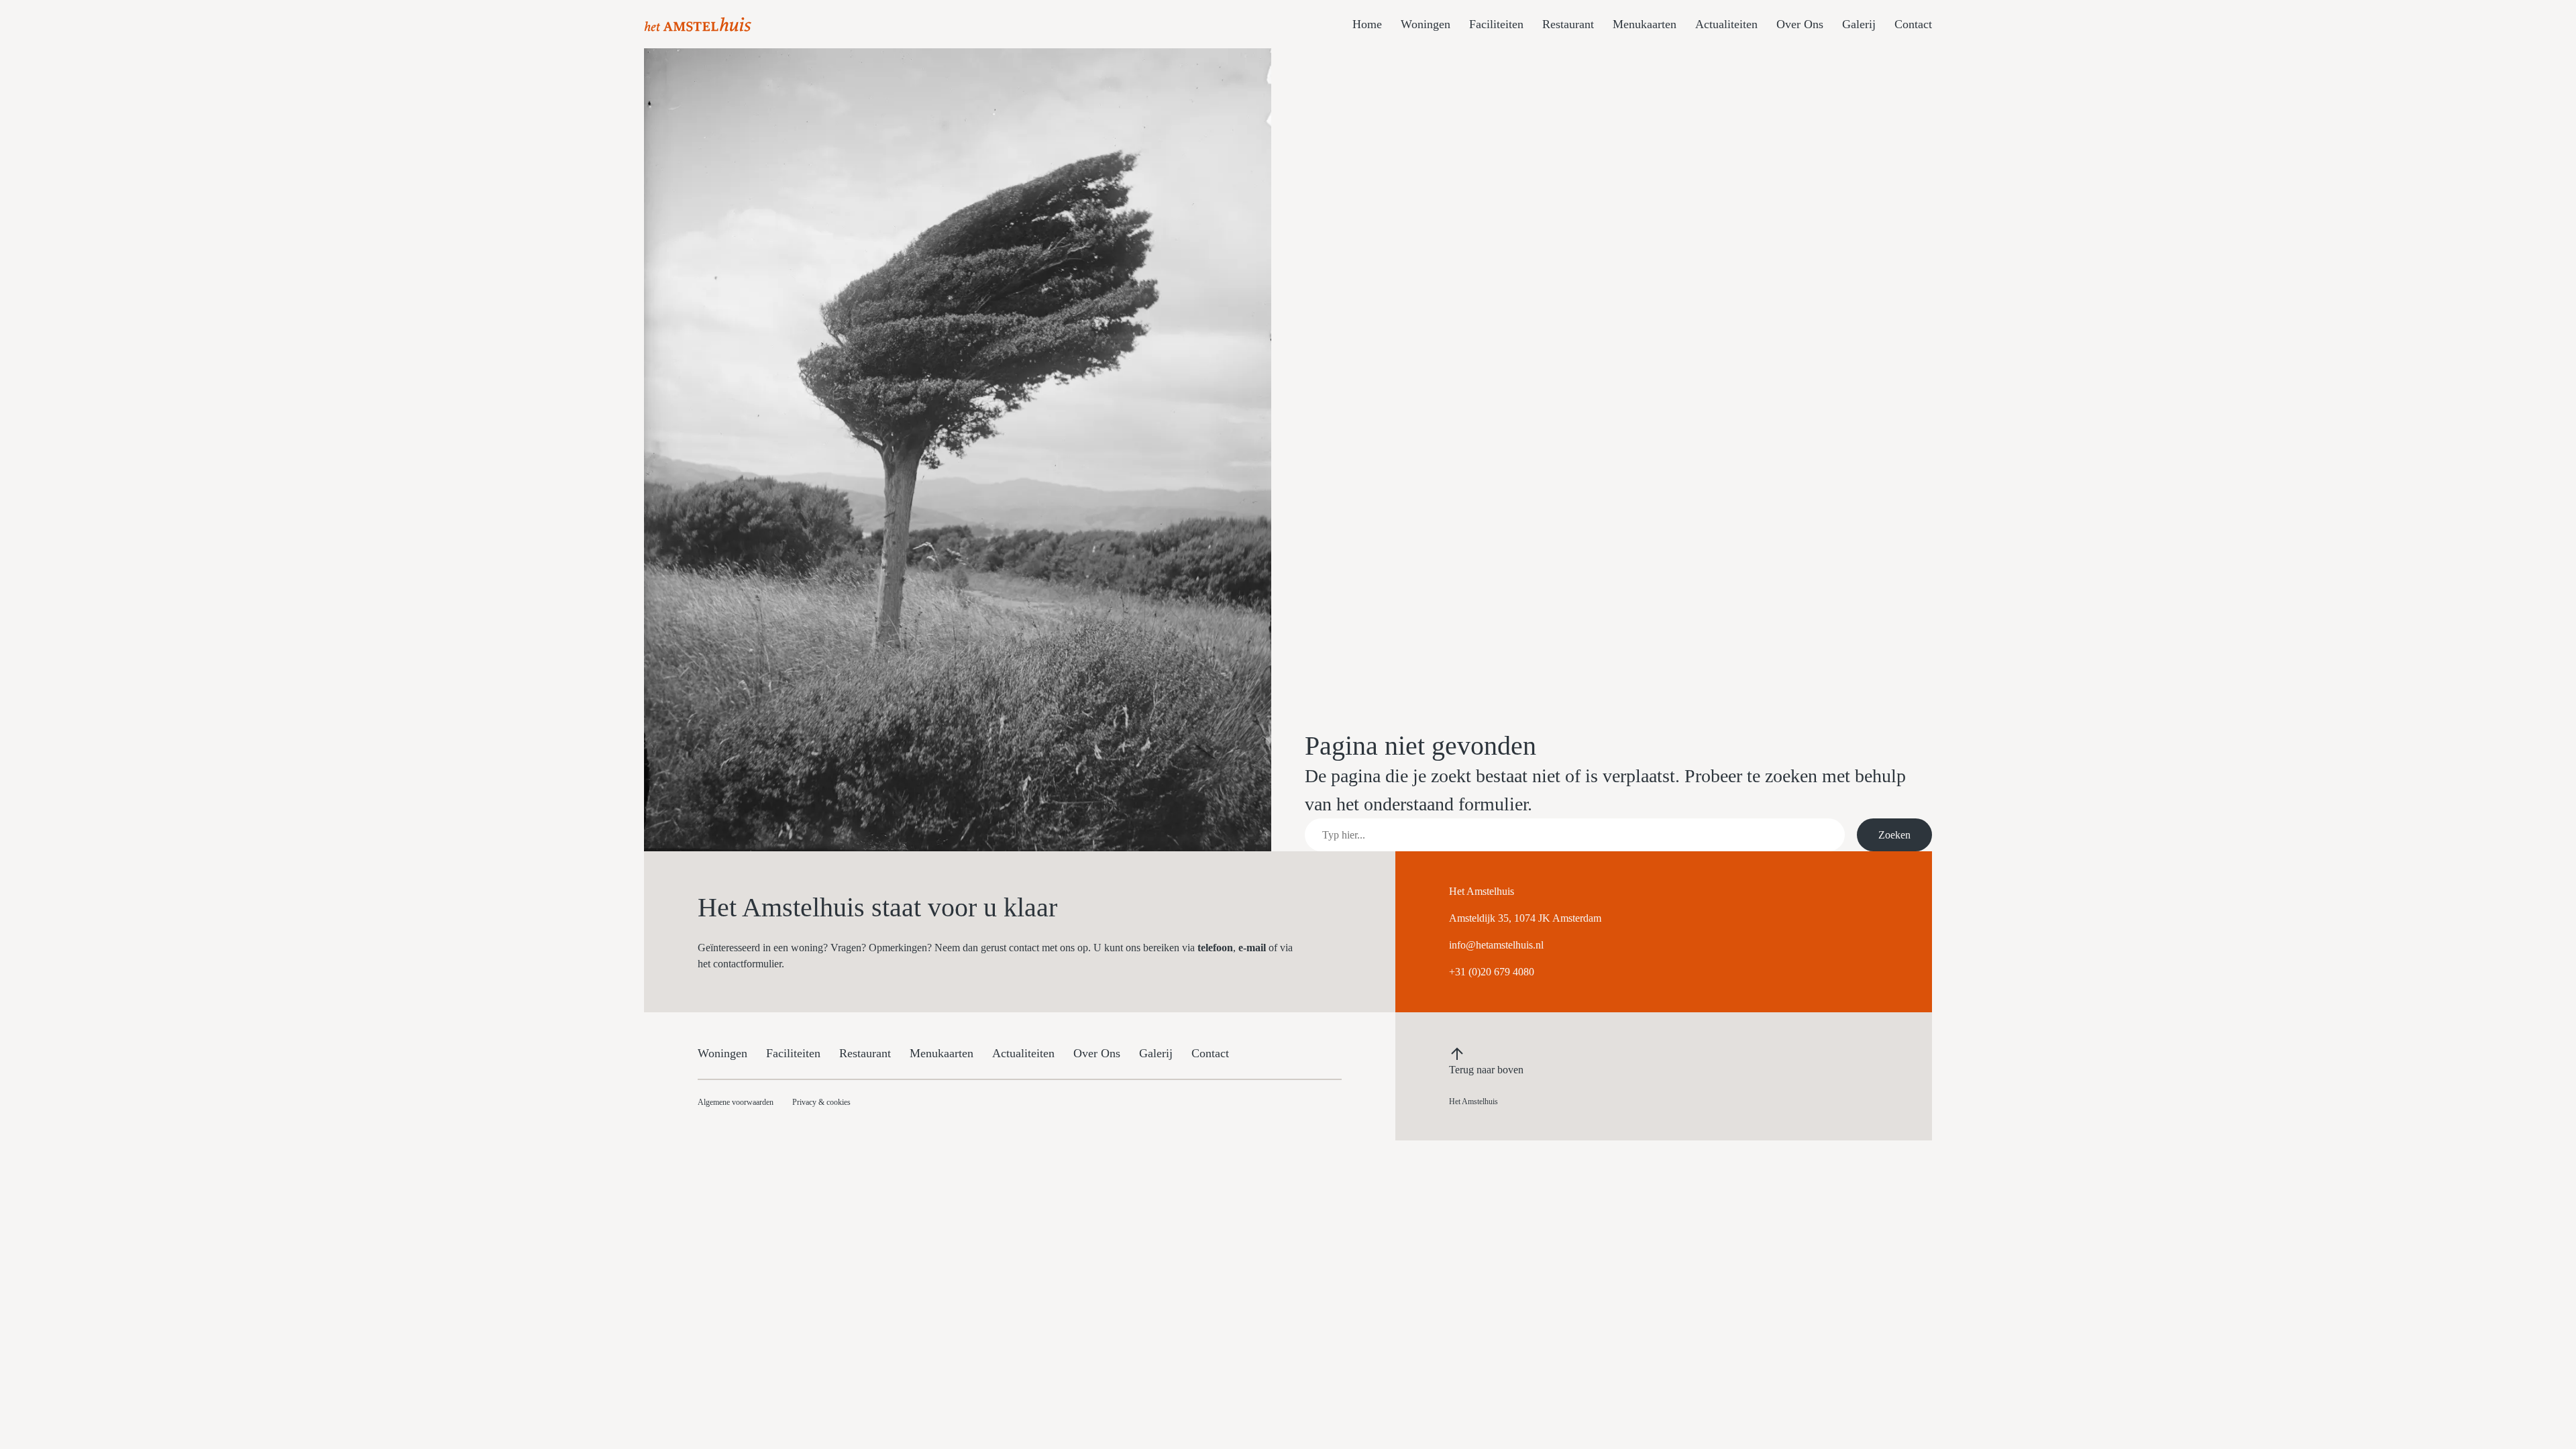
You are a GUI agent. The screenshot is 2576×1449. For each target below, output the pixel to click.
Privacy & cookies (821, 1102)
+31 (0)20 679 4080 (1492, 972)
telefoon (1215, 948)
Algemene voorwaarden (736, 1102)
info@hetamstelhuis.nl (1496, 945)
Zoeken (1894, 835)
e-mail (1252, 948)
